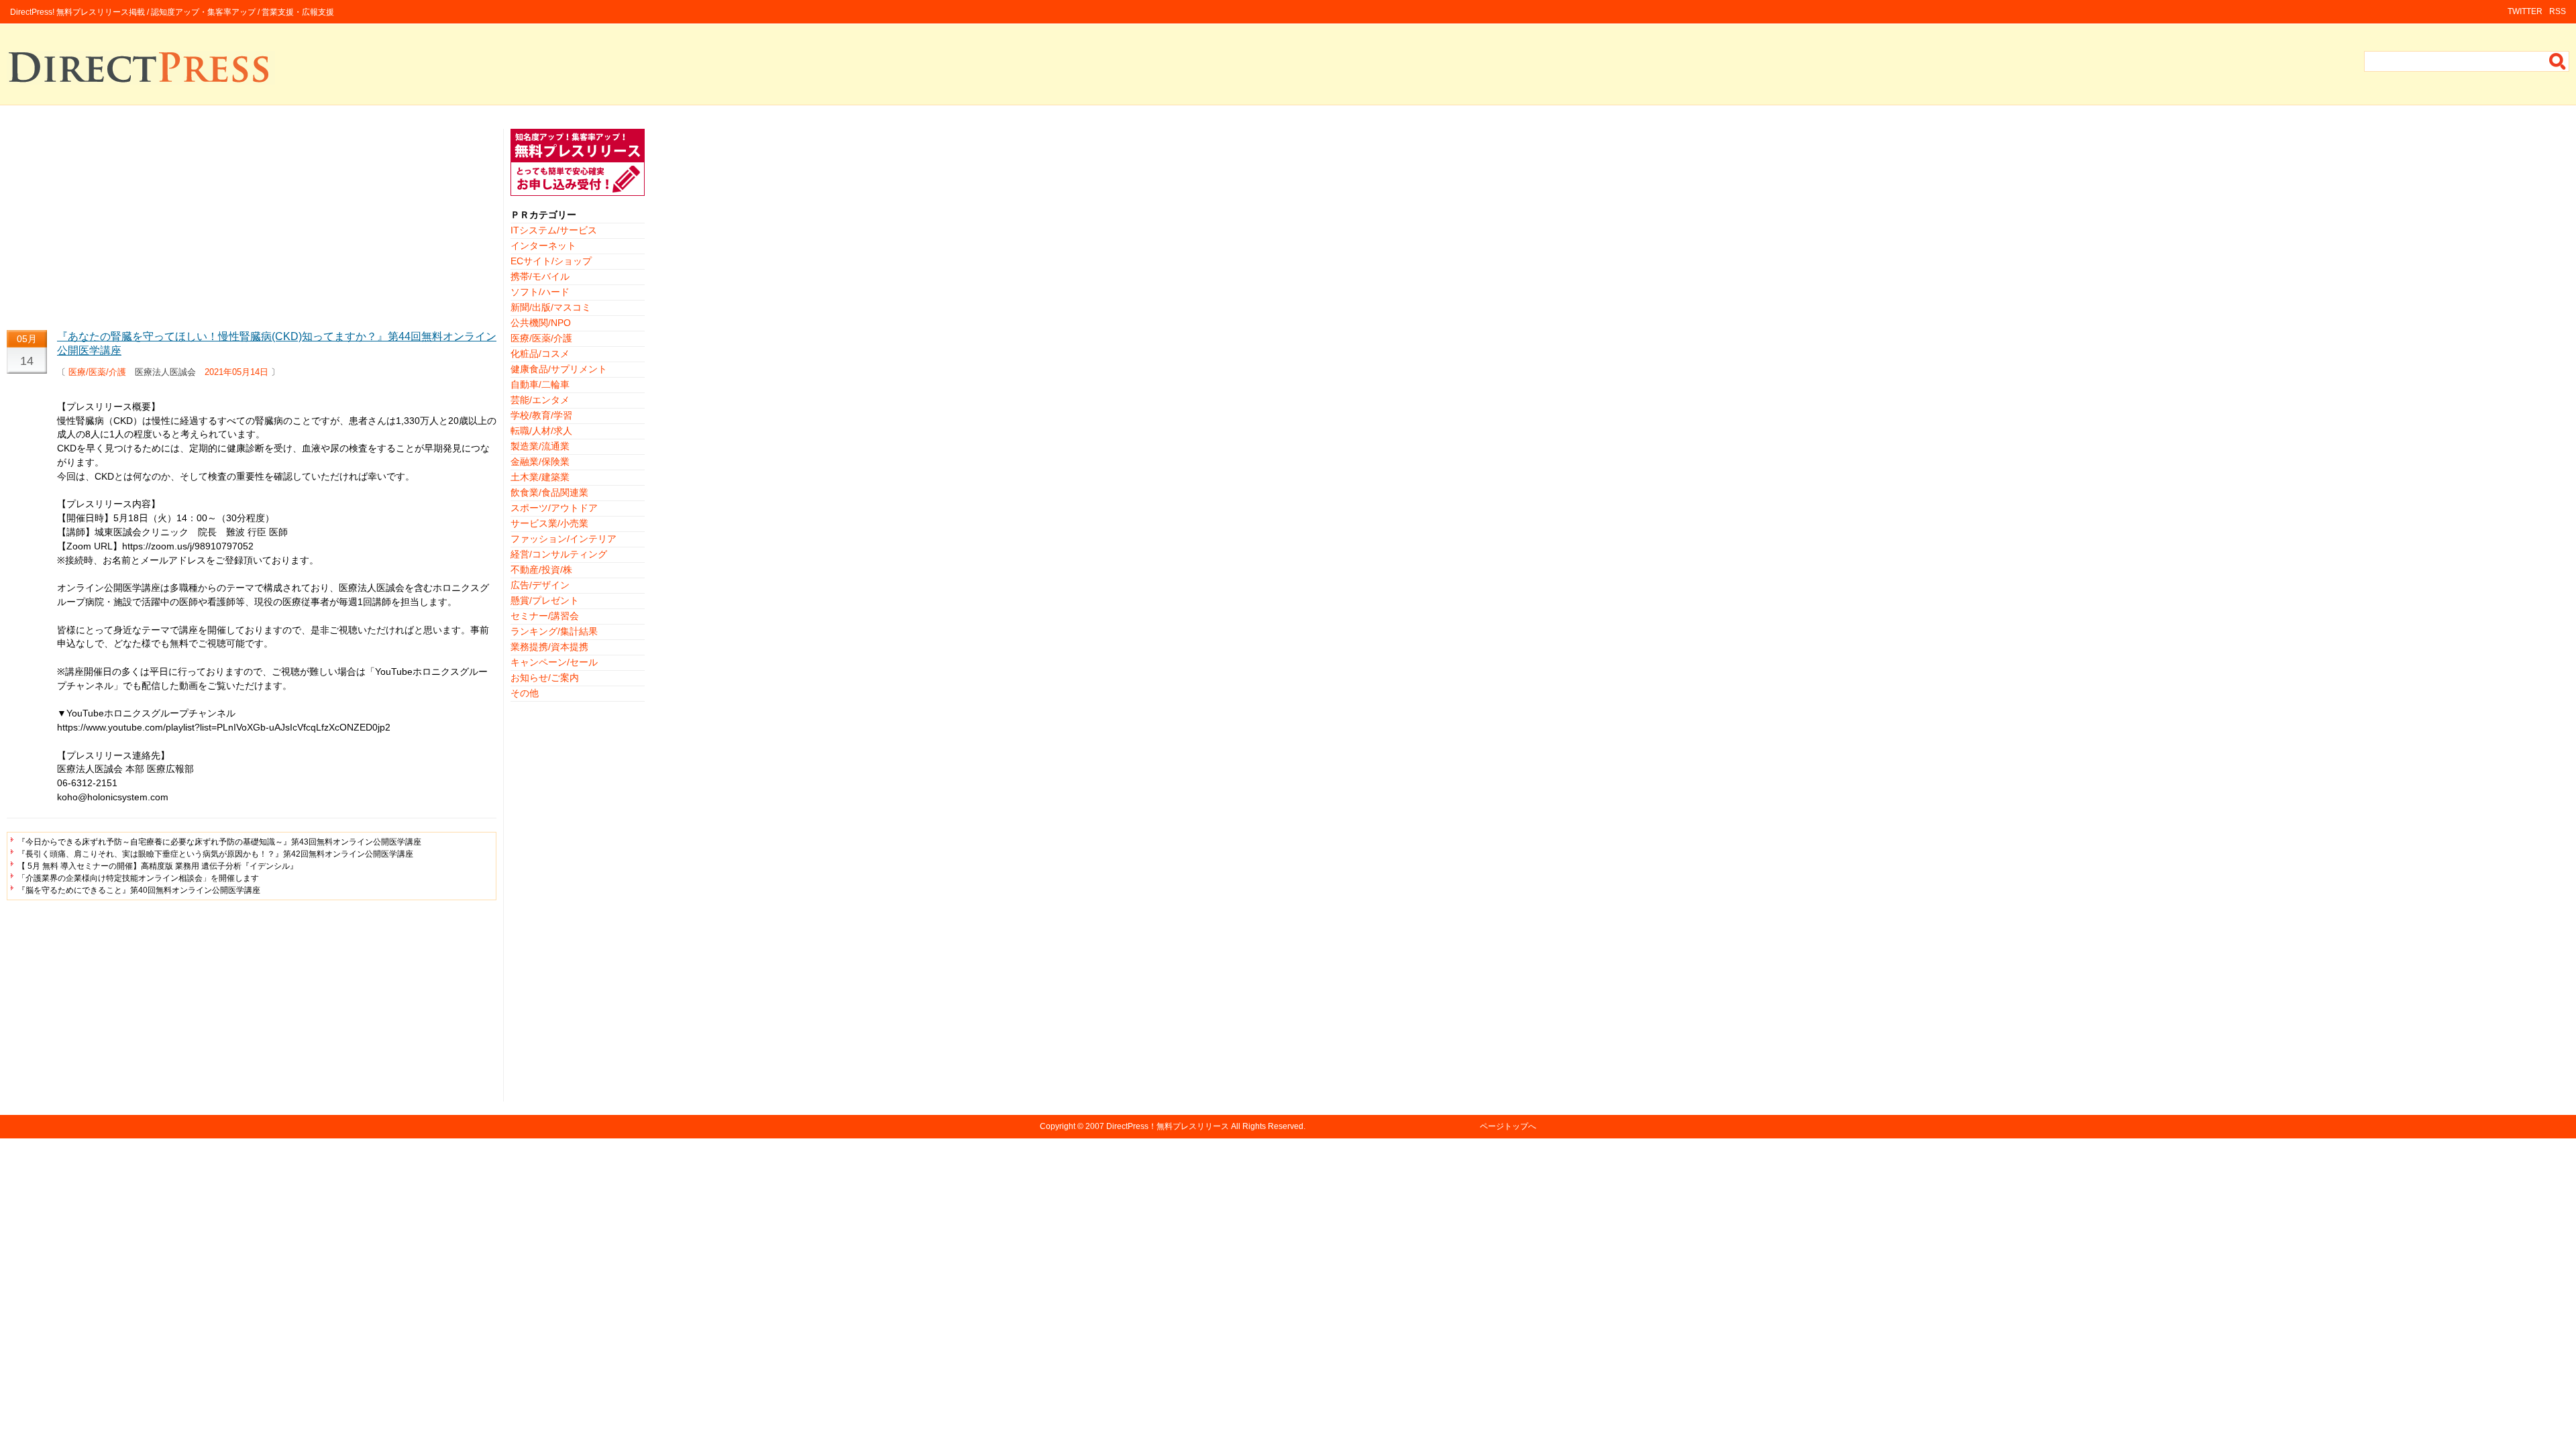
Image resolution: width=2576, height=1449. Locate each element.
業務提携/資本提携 (549, 647)
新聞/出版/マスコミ (551, 307)
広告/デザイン (540, 585)
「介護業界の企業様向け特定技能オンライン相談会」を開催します (138, 878)
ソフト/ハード (540, 292)
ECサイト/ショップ (551, 261)
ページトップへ (1508, 1126)
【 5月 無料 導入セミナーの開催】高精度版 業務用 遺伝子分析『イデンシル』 (158, 866)
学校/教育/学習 (541, 415)
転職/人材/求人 (541, 431)
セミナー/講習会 (545, 616)
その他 (525, 693)
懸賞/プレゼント (545, 600)
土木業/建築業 (540, 477)
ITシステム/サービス (554, 230)
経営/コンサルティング (559, 554)
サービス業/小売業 (549, 523)
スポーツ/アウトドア (554, 508)
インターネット (543, 246)
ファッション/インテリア (563, 539)
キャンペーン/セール (554, 662)
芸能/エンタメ (540, 400)
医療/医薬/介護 (97, 372)
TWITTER (2525, 11)
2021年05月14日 (236, 372)
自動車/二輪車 (540, 384)
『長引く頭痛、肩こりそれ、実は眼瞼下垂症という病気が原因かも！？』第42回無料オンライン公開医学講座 (215, 854)
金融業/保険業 (540, 462)
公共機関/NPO (541, 323)
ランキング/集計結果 (554, 631)
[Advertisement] (252, 223)
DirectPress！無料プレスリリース (1168, 1126)
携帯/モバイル (540, 276)
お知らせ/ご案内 (545, 678)
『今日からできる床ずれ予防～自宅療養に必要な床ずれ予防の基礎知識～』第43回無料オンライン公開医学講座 (219, 842)
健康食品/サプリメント (559, 369)
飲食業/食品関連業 (549, 492)
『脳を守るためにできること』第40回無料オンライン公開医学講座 (139, 890)
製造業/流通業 (540, 446)
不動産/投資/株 (541, 570)
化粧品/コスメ (540, 354)
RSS (2558, 11)
